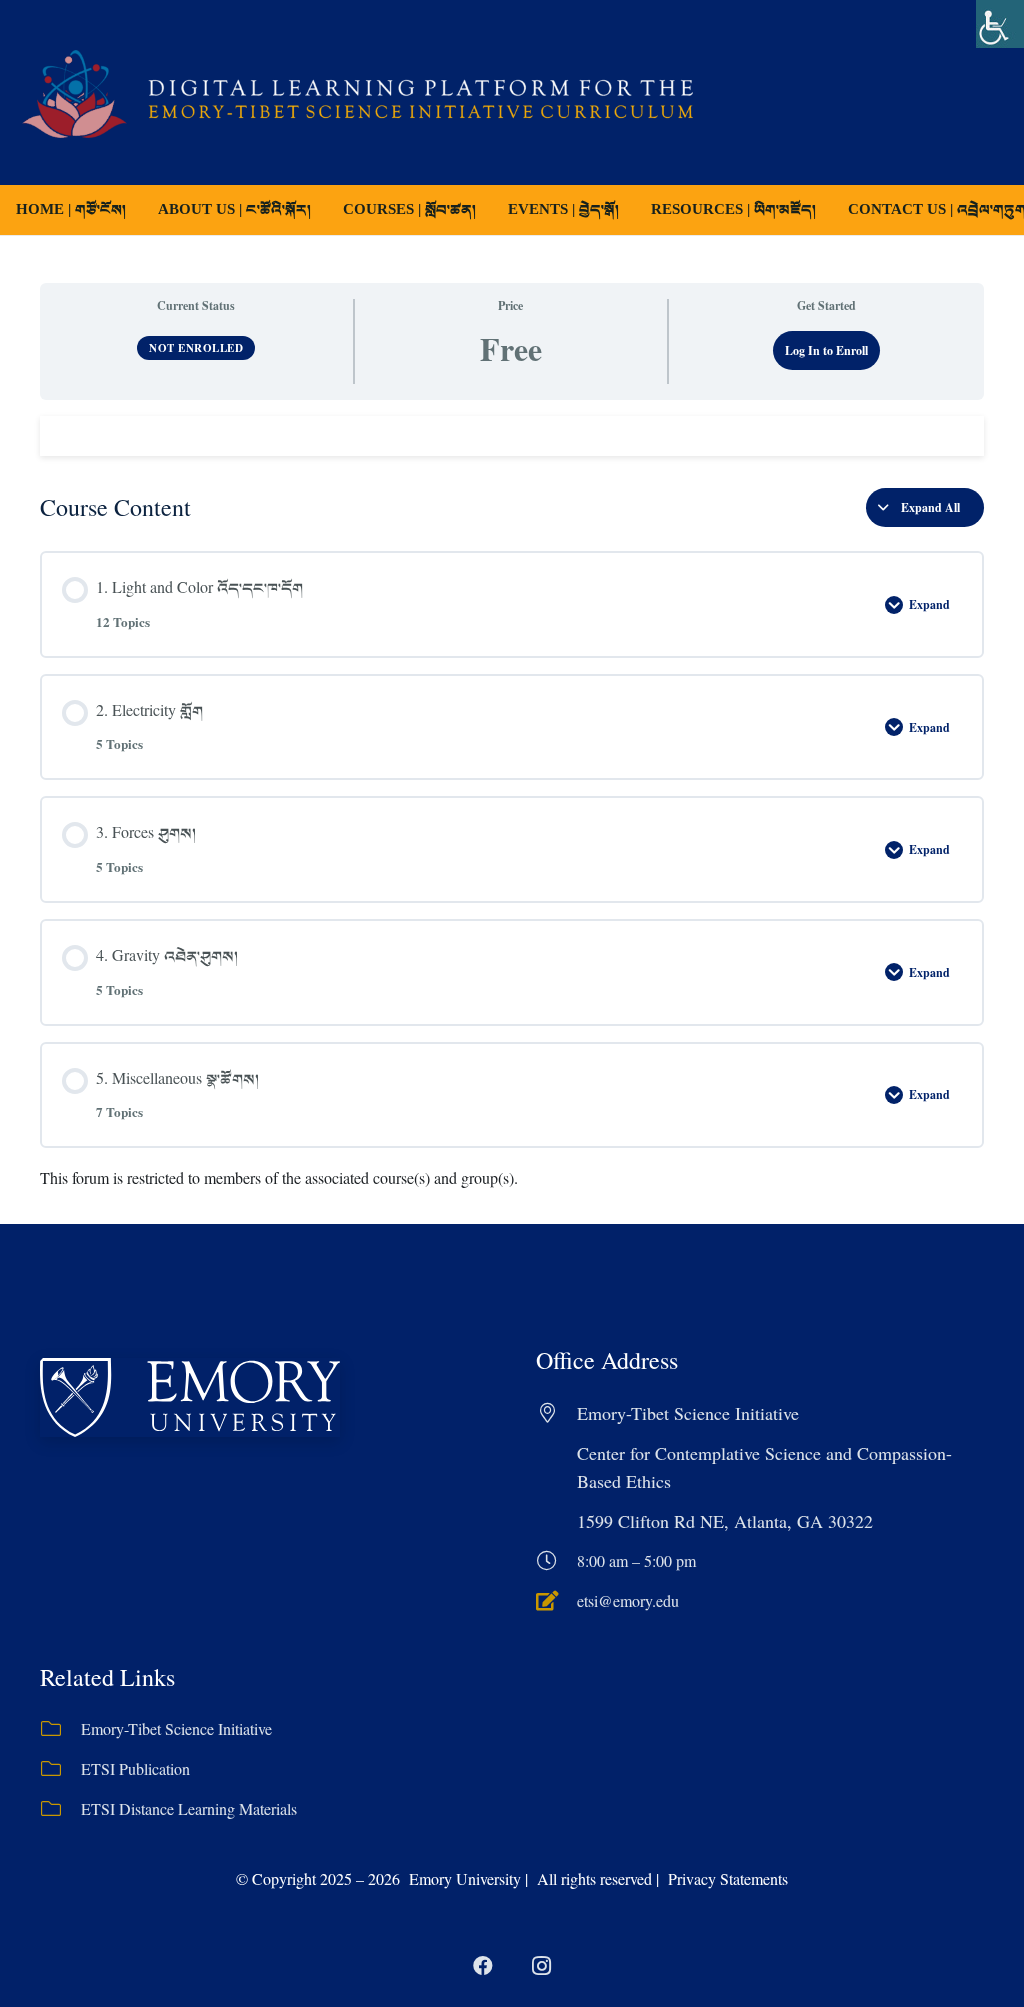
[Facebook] (483, 1966)
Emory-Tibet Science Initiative (176, 1728)
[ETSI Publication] (60, 1769)
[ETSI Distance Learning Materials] (60, 1809)
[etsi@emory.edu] (556, 1601)
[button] (490, 210)
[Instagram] (541, 1966)
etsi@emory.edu (628, 1600)
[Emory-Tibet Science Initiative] (60, 1729)
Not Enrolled (196, 348)
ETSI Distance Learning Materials (189, 1808)
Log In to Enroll (826, 350)
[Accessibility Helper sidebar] (1000, 24)
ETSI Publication (135, 1768)
